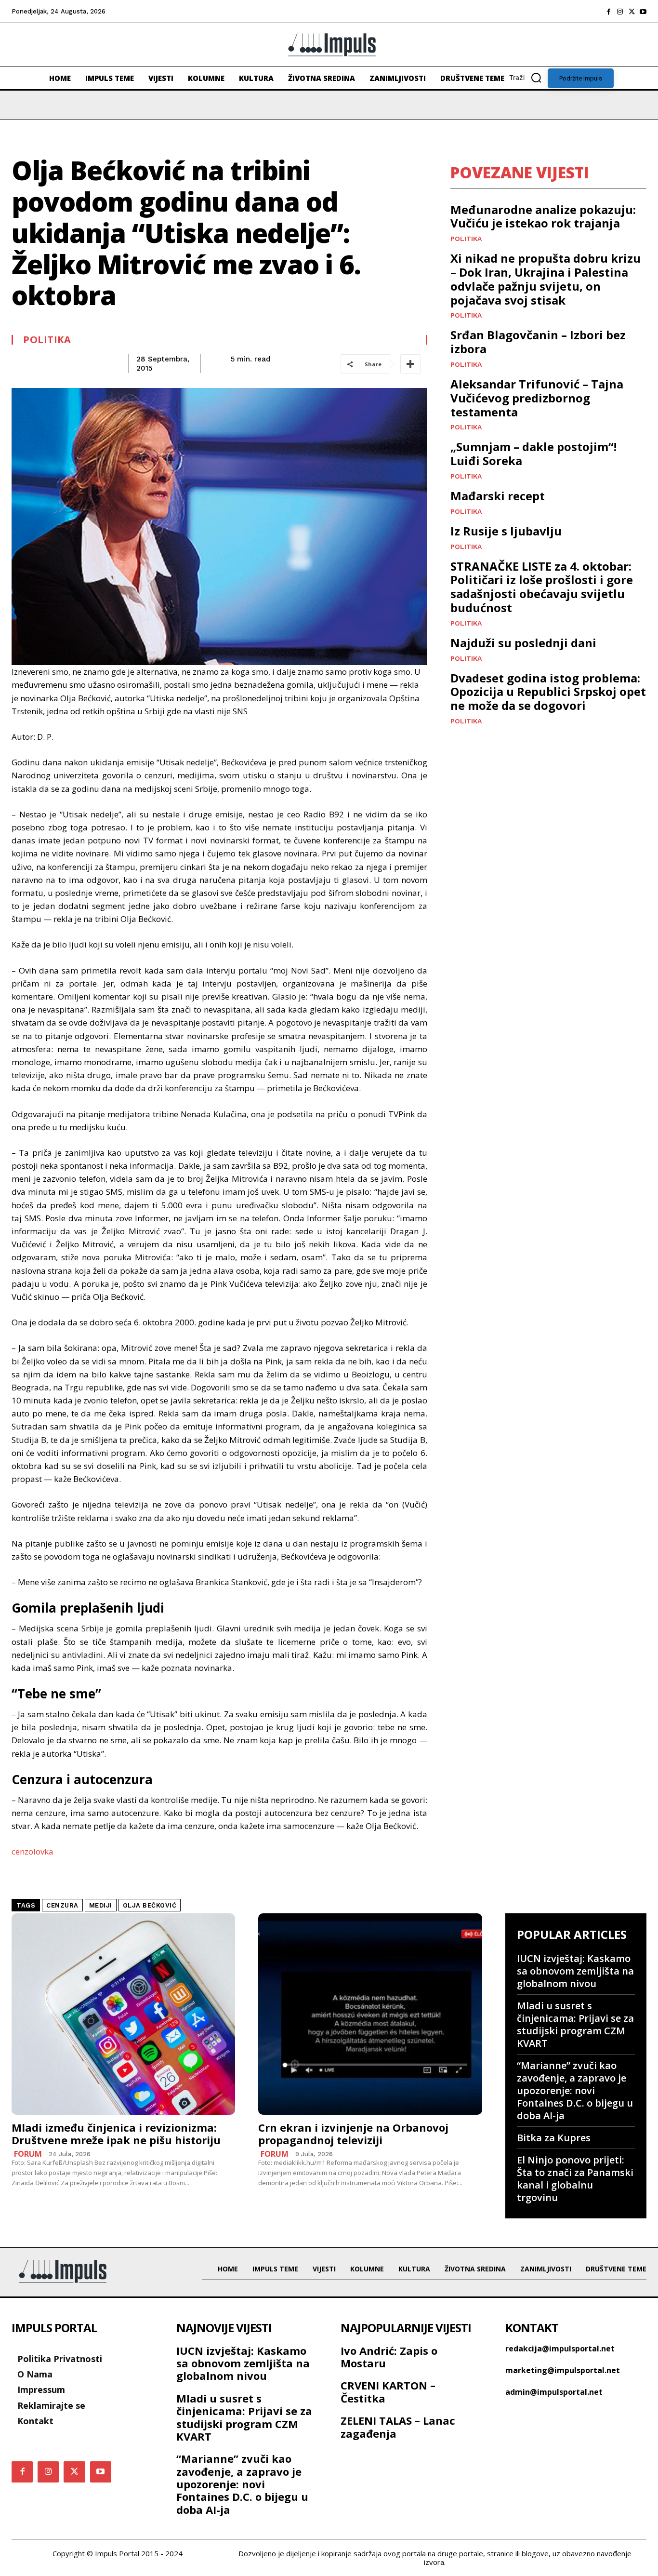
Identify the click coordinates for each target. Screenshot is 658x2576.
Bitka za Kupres (554, 2138)
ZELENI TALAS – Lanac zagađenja (398, 2427)
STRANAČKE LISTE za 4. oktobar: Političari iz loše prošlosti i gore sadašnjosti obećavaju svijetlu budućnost (542, 587)
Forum (28, 2154)
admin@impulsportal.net (554, 2392)
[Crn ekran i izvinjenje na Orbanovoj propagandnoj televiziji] (370, 2014)
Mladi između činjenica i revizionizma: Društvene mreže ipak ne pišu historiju (116, 2134)
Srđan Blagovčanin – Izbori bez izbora (538, 342)
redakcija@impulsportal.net (560, 2349)
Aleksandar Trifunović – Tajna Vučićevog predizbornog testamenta (537, 398)
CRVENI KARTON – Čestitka (388, 2391)
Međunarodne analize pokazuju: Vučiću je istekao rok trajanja (543, 216)
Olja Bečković (150, 1905)
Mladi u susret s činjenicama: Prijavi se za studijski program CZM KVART (575, 2024)
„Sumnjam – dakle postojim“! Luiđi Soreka (533, 454)
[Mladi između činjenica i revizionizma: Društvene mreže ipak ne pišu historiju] (123, 2014)
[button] (528, 78)
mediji (101, 1905)
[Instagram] (620, 12)
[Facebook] (608, 12)
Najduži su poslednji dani (523, 643)
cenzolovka (33, 1851)
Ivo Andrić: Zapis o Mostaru (389, 2357)
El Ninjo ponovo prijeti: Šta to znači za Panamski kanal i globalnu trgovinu (575, 2179)
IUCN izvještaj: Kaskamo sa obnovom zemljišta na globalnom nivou (575, 1971)
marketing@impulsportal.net (563, 2370)
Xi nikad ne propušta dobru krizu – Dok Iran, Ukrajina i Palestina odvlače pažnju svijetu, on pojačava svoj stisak (546, 279)
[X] (632, 12)
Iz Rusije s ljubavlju (506, 531)
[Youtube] (643, 12)
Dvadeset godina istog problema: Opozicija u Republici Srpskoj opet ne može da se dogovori (548, 692)
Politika (47, 340)
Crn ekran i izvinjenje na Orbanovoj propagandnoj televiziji (353, 2134)
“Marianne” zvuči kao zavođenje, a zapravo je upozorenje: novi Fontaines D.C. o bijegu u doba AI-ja (575, 2090)
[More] (410, 364)
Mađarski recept (498, 496)
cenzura (62, 1905)
